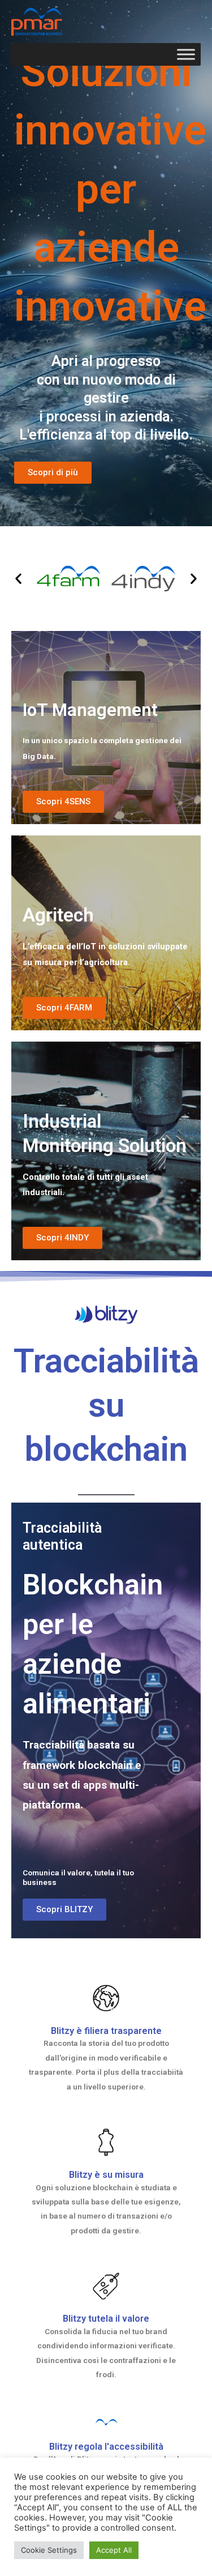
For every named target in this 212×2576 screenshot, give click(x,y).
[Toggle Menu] (186, 55)
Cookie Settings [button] (49, 2550)
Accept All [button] (114, 2550)
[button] (18, 579)
